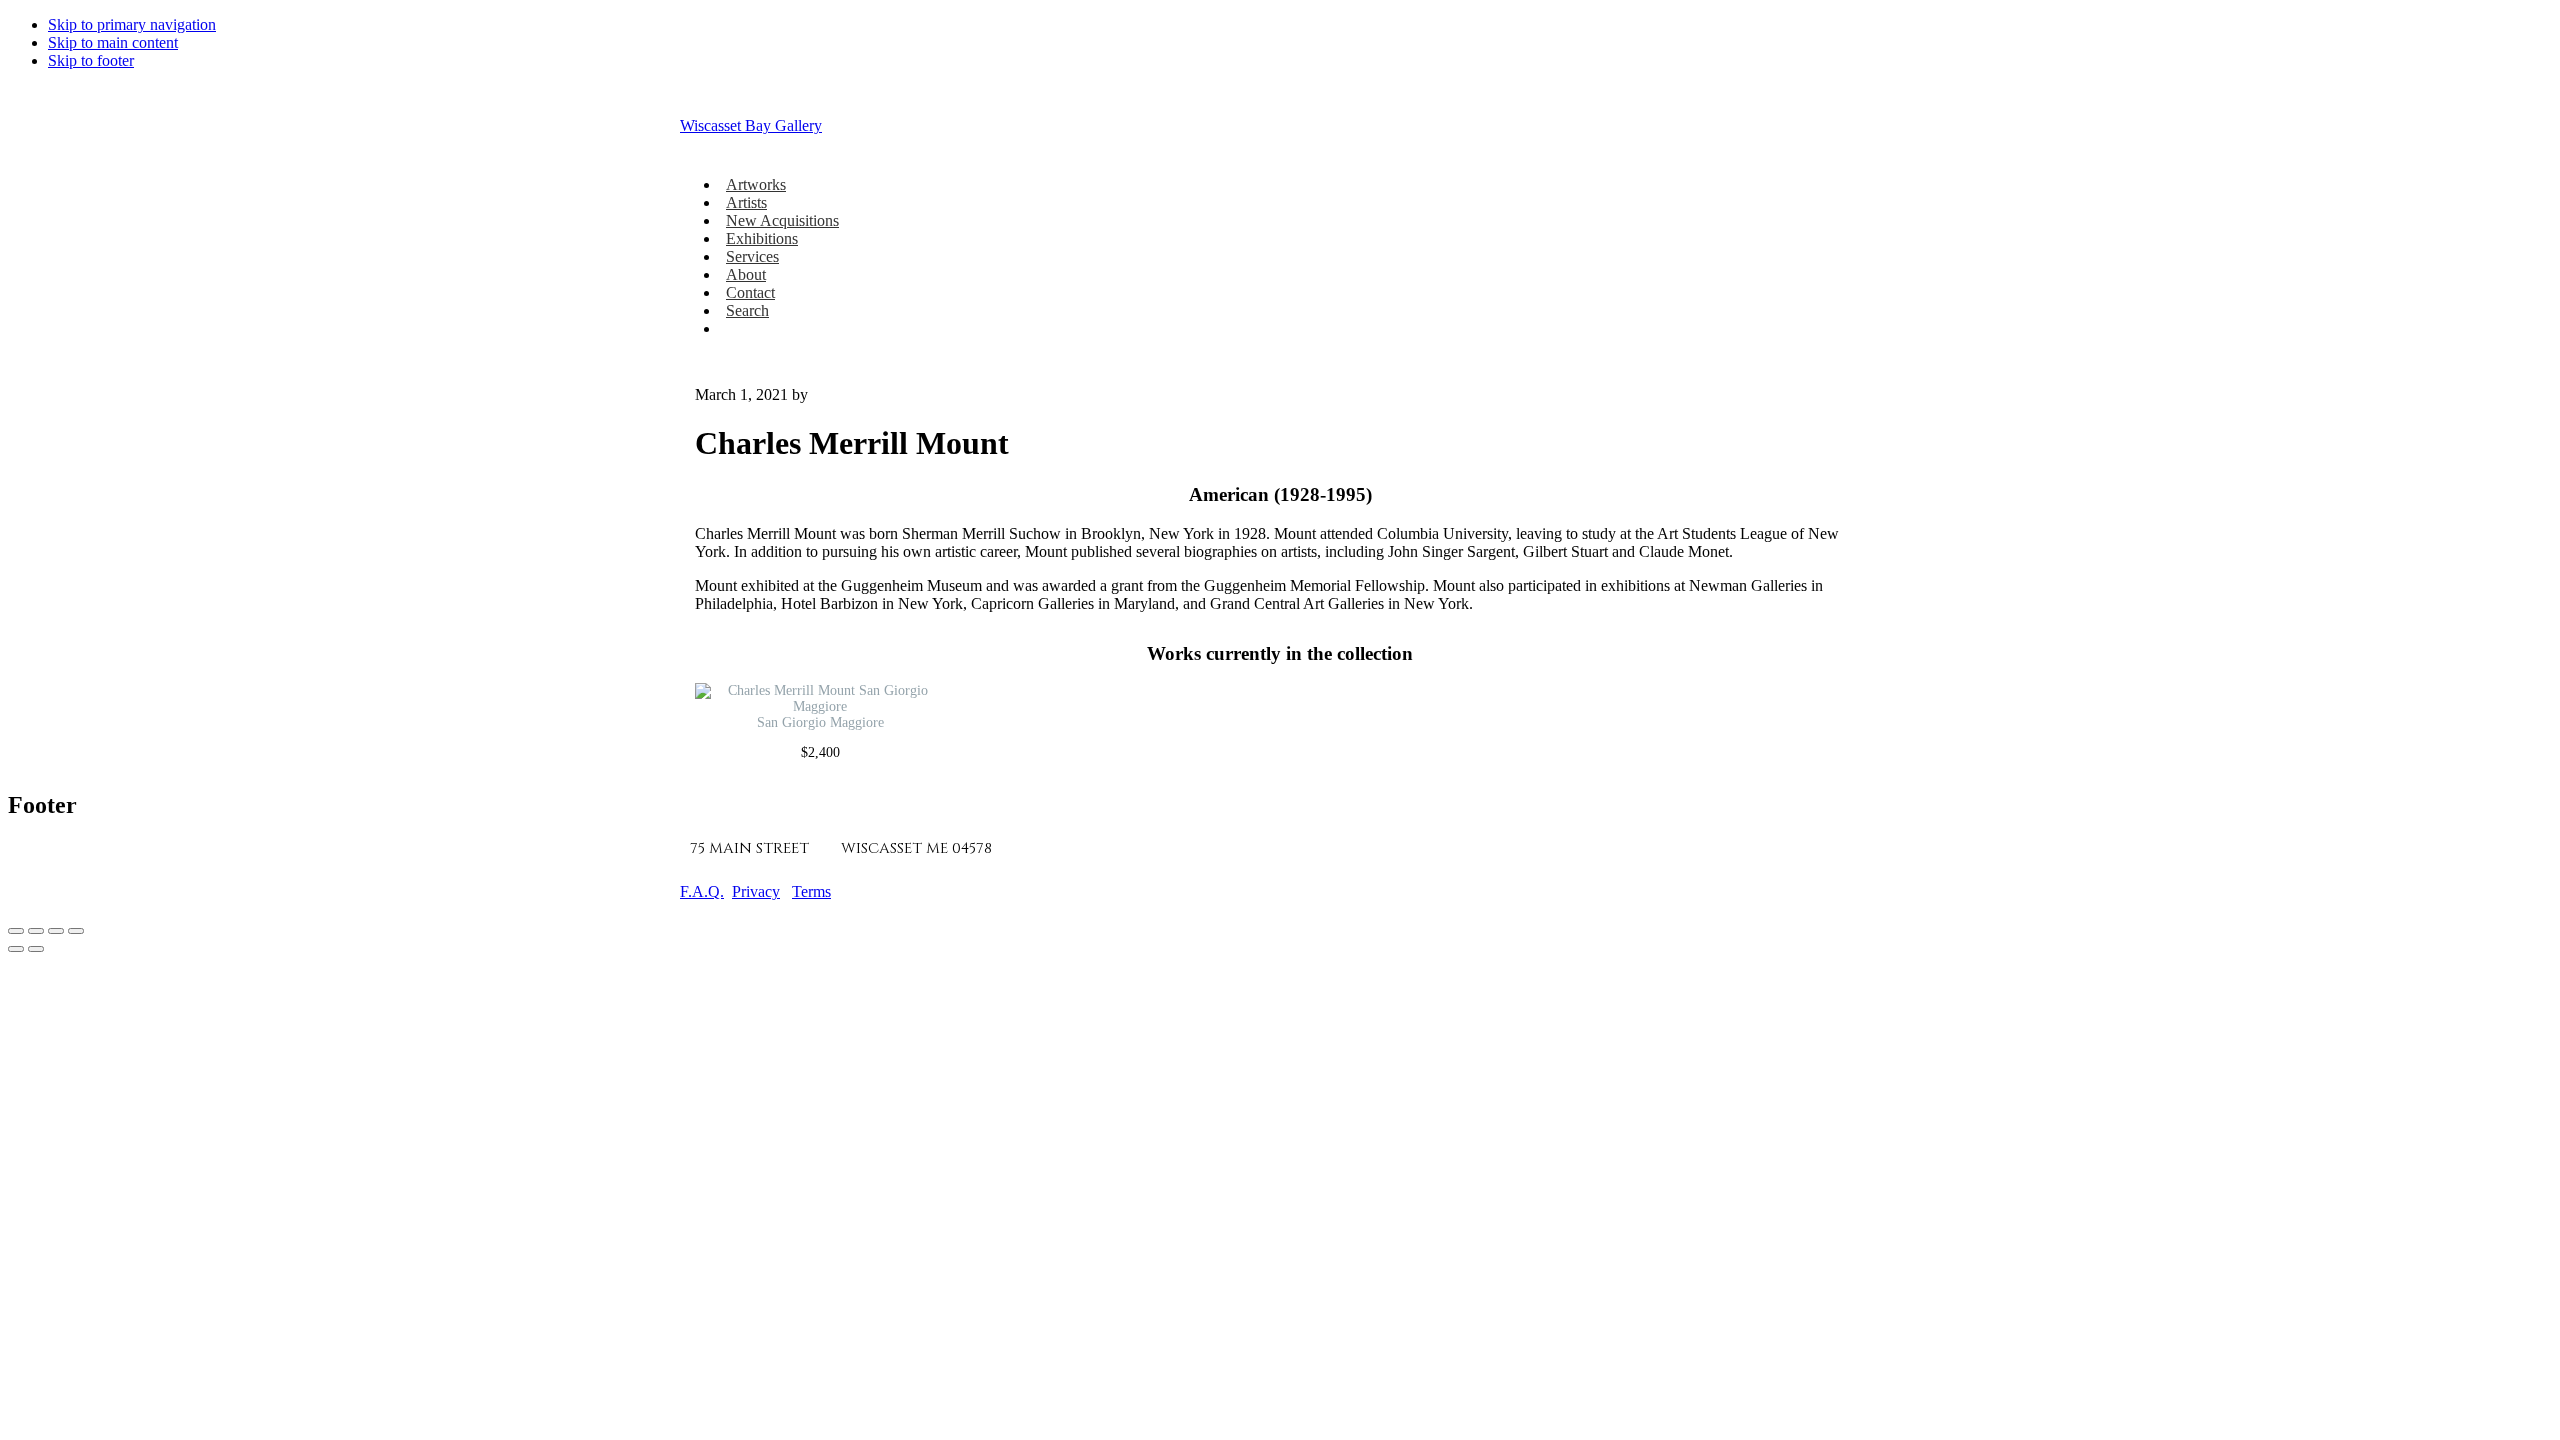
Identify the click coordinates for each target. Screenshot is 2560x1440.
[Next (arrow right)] (36, 949)
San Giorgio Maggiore (820, 722)
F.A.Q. (702, 891)
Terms (811, 891)
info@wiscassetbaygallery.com (1260, 848)
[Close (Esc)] (76, 931)
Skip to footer (91, 60)
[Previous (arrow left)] (16, 949)
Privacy (756, 891)
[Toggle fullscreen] (36, 931)
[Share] (56, 931)
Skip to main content (113, 42)
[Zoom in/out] (16, 931)
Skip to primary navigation (132, 24)
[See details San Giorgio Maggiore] (820, 706)
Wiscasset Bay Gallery (751, 125)
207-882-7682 (1062, 848)
